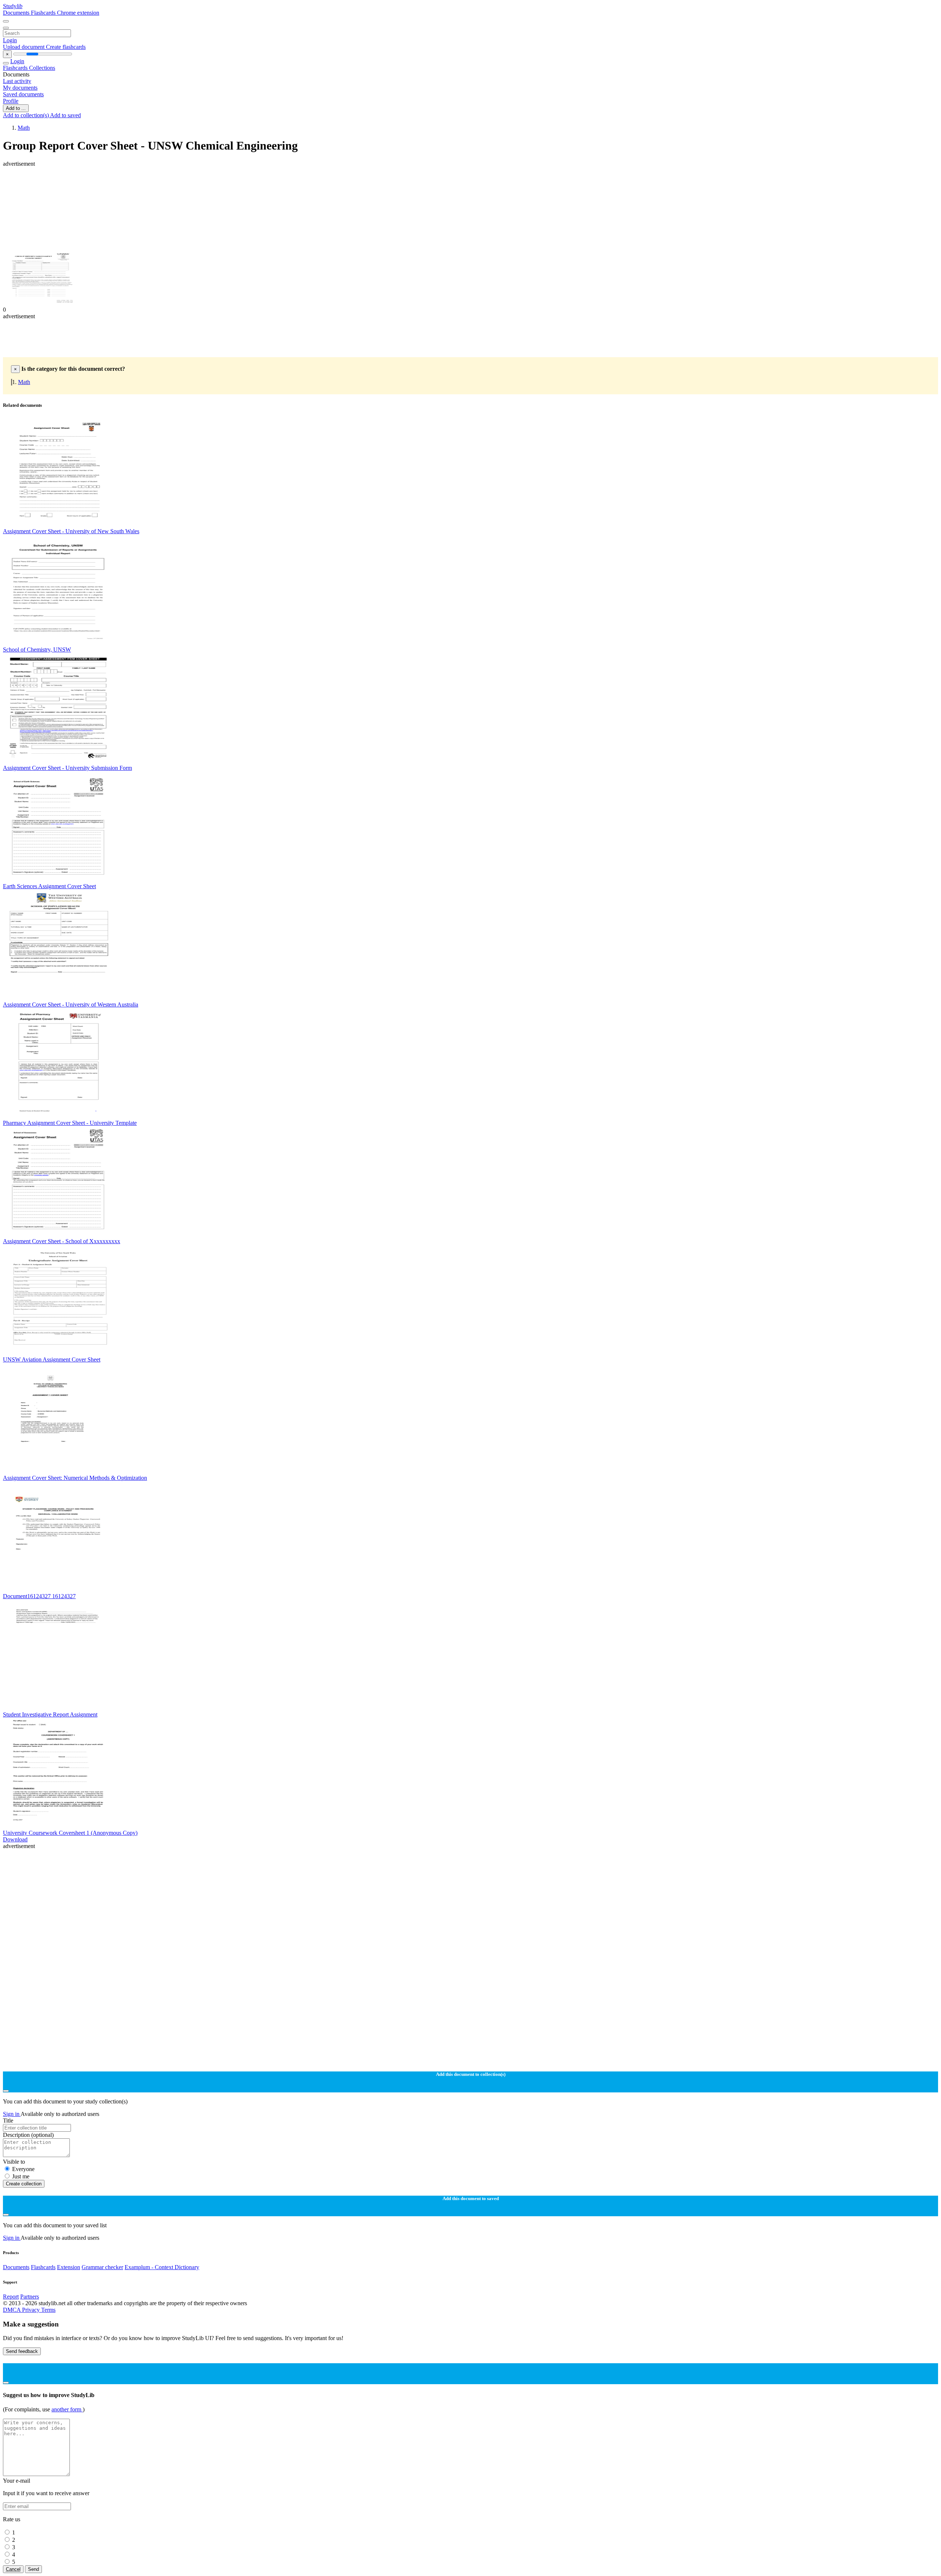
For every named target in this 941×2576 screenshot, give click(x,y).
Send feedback (22, 2351)
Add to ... (16, 108)
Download (15, 1839)
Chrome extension (78, 13)
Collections (42, 68)
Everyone (23, 2169)
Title (8, 2121)
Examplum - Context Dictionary (162, 2267)
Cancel (13, 2569)
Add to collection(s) (26, 115)
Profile (11, 101)
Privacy (32, 2310)
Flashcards (44, 13)
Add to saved (65, 115)
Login (10, 40)
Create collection (24, 2184)
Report (11, 2297)
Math (24, 128)
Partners (30, 2297)
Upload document (24, 47)
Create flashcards (66, 47)
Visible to (14, 2162)
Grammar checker (102, 2267)
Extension (69, 2267)
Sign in (12, 2114)
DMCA (12, 2310)
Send (33, 2569)
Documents (17, 13)
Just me (21, 2176)
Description (28, 2135)
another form (67, 2409)
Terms (48, 2310)
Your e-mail (17, 2481)
